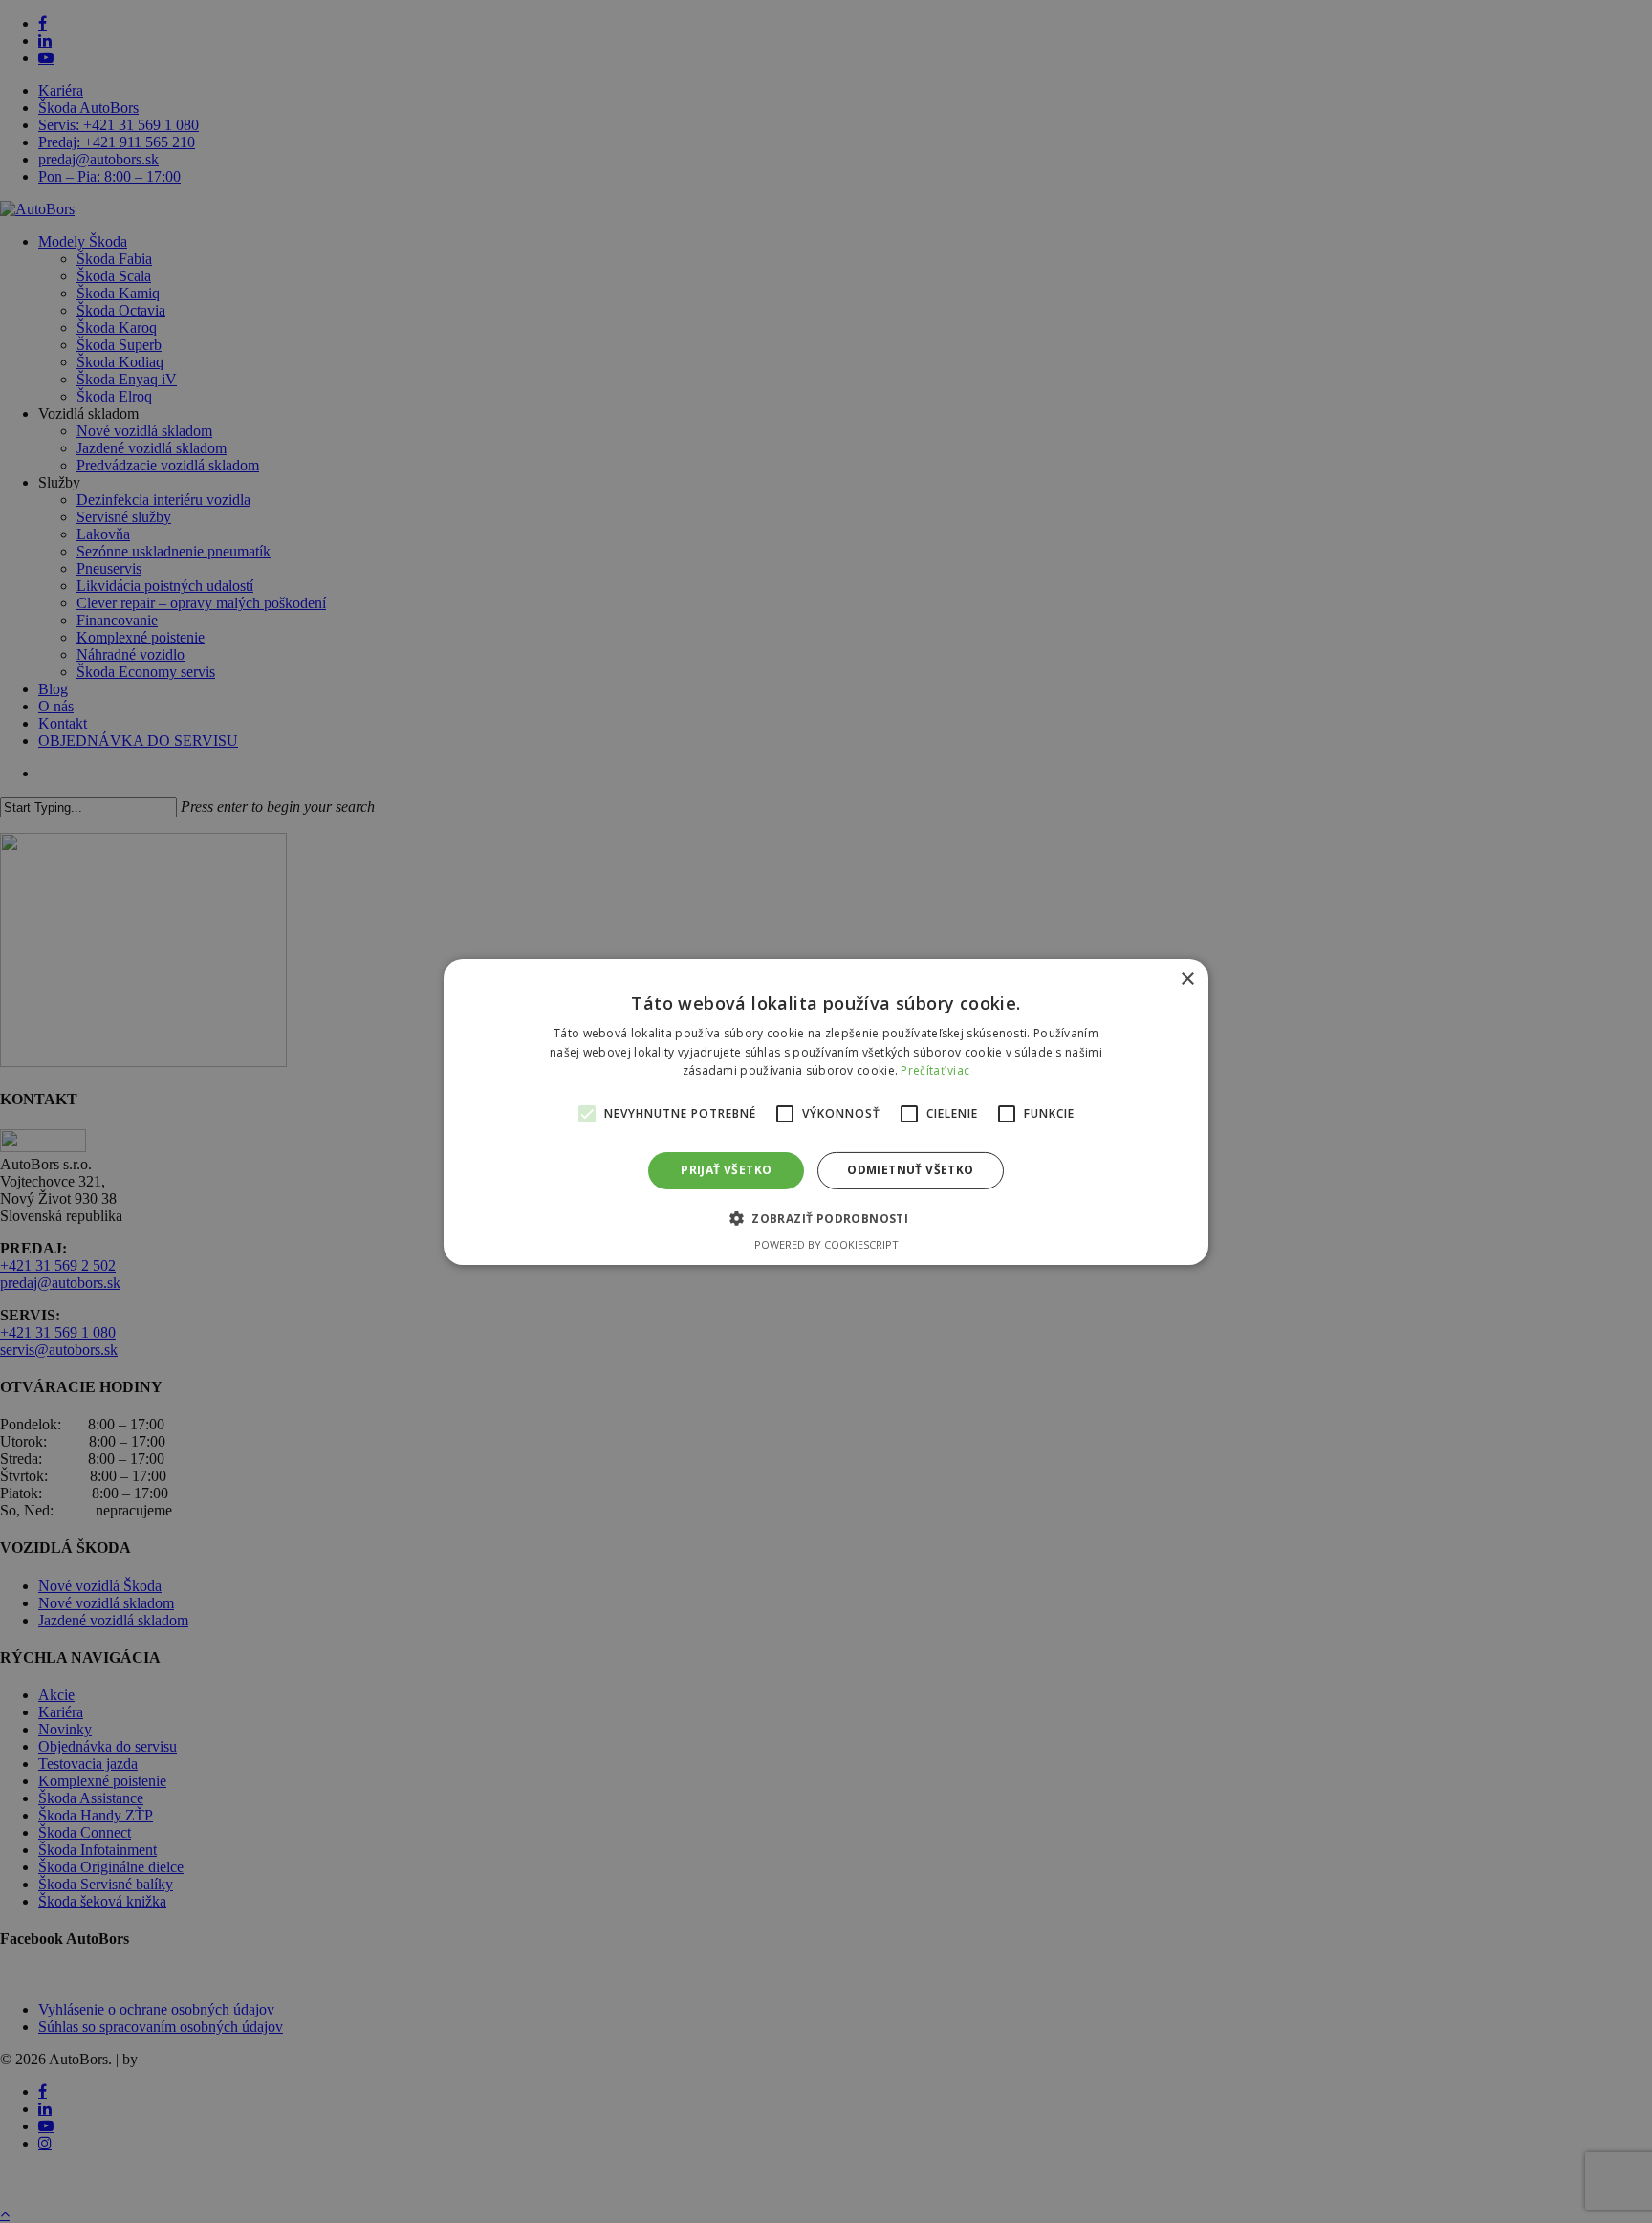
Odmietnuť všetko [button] (910, 1170)
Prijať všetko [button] (726, 1170)
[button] (826, 1218)
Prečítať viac (935, 1070)
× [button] (1187, 979)
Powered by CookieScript (826, 1244)
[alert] (826, 1111)
